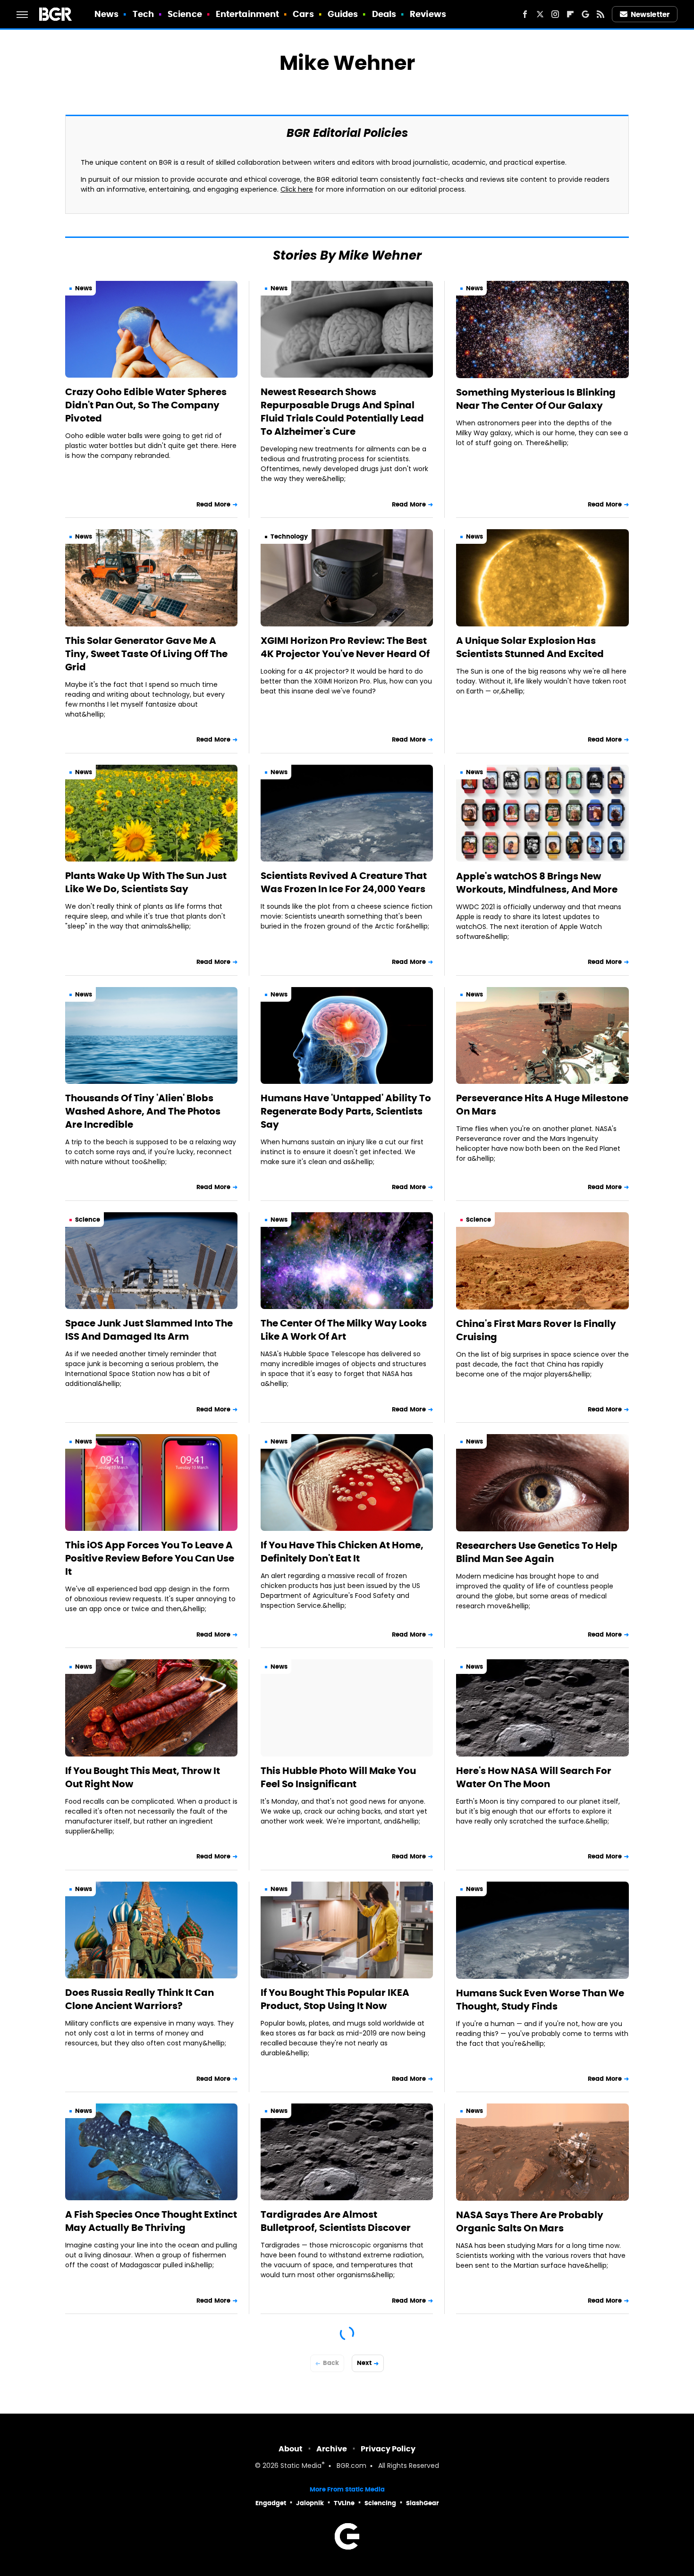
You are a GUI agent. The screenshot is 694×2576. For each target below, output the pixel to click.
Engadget (271, 2503)
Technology (289, 536)
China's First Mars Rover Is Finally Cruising (536, 1330)
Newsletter (650, 14)
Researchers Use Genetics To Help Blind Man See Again (537, 1552)
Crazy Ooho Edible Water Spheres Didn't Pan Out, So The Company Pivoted (146, 405)
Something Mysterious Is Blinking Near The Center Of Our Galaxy (536, 399)
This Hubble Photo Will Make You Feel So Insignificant (338, 1777)
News (106, 14)
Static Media (301, 2466)
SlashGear (423, 2503)
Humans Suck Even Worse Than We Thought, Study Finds (540, 2000)
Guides (343, 14)
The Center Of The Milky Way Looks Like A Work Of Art (344, 1330)
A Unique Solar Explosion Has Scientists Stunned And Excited (530, 647)
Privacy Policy (388, 2449)
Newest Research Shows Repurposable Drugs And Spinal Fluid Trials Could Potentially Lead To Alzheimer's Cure (342, 412)
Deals (384, 14)
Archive (332, 2449)
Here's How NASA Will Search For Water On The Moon (534, 1777)
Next (364, 2363)
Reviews (428, 14)
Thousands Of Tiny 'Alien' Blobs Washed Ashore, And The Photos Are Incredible (143, 1111)
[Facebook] (525, 14)
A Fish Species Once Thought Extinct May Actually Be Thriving (151, 2221)
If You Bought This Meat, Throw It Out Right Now (143, 1777)
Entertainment (247, 14)
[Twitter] (540, 14)
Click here (297, 190)
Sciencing (380, 2503)
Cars (303, 14)
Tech (143, 14)
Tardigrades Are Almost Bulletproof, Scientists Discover (336, 2221)
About (291, 2449)
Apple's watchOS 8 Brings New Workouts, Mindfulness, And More (537, 883)
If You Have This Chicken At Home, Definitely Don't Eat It (342, 1552)
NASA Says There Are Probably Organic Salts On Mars (530, 2221)
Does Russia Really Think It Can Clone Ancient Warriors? (140, 1999)
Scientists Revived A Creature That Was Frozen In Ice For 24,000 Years (344, 882)
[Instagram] (555, 14)
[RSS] (601, 14)
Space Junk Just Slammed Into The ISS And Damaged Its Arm (149, 1330)
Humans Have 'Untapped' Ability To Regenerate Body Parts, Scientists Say (346, 1111)
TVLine (344, 2503)
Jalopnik (310, 2503)
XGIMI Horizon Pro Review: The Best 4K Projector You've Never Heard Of (345, 647)
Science (185, 14)
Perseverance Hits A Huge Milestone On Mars (542, 1105)
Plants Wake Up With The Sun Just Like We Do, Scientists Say (146, 882)
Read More (213, 504)
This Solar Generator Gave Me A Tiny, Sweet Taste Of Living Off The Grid (146, 654)
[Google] (585, 14)
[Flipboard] (570, 14)
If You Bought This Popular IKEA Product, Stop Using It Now (335, 1999)
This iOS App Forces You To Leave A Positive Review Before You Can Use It (150, 1558)
